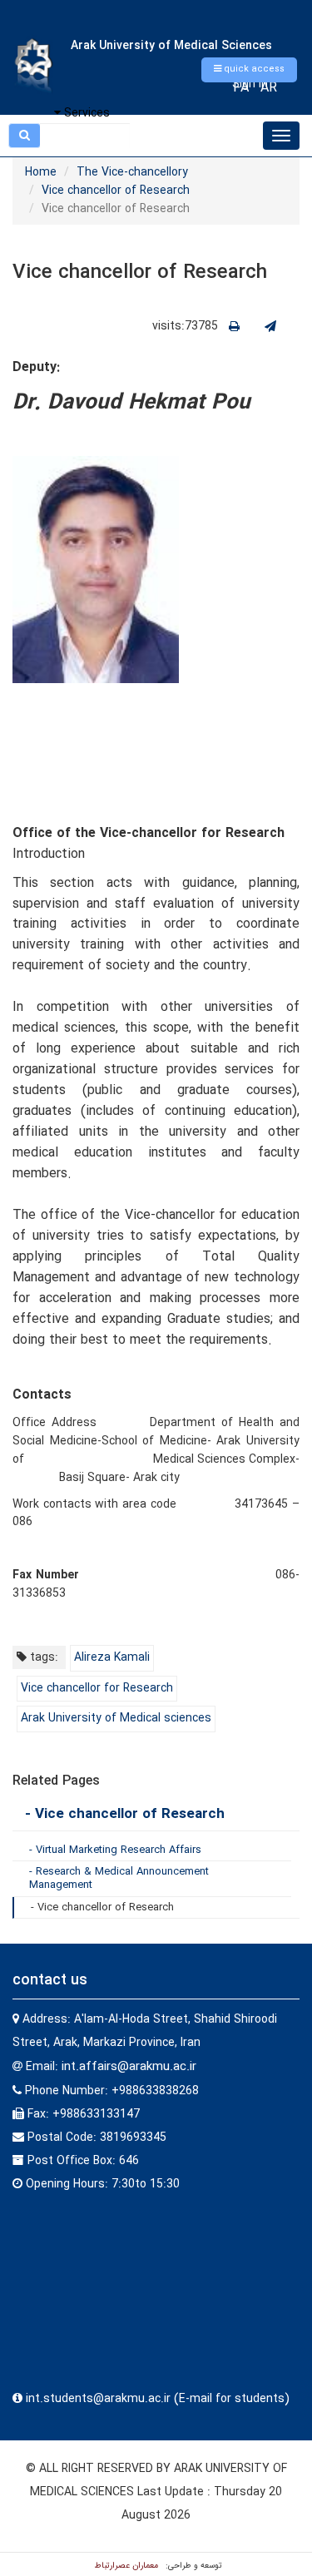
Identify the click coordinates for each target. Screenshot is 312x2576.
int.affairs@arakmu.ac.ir (129, 2067)
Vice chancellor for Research (97, 1688)
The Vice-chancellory (132, 172)
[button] (249, 70)
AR (269, 88)
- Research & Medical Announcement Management (119, 1878)
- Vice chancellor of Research (125, 1814)
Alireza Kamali (112, 1657)
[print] (234, 327)
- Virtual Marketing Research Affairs (115, 1850)
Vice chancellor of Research (116, 191)
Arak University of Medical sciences (116, 1718)
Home (41, 172)
